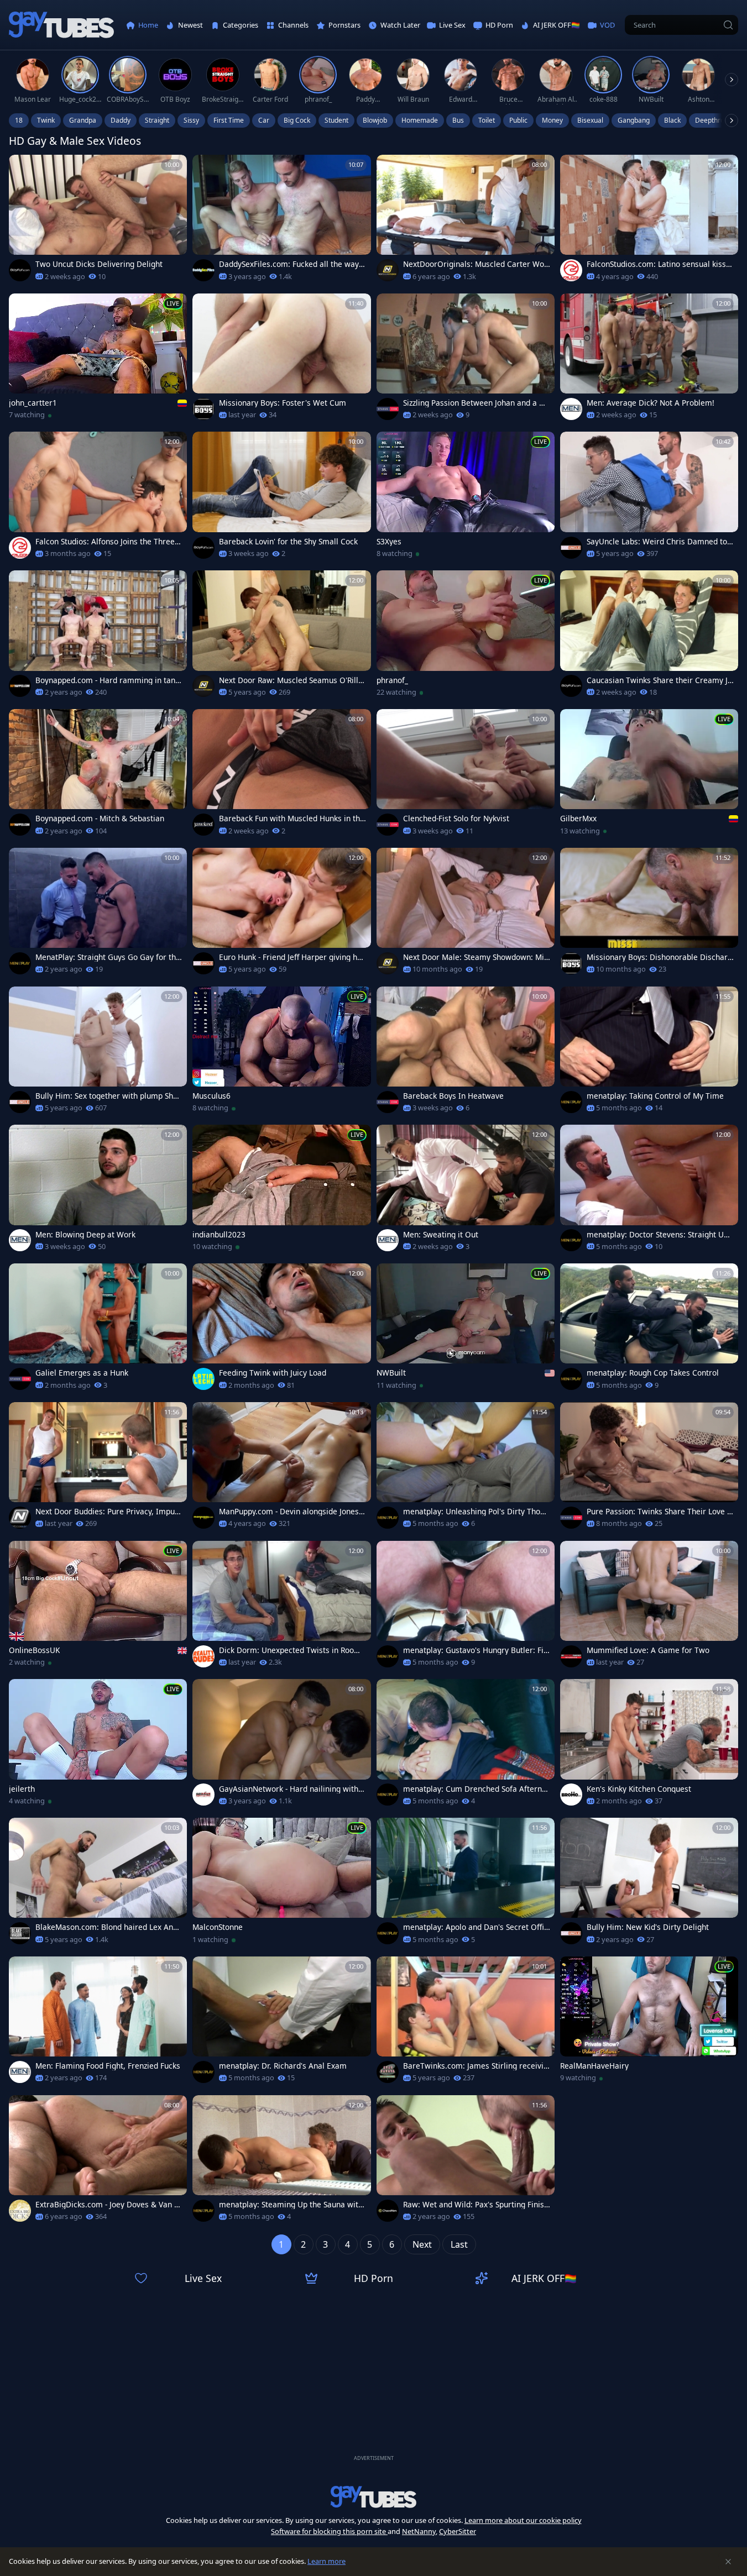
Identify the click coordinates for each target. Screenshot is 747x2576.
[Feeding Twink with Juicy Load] (281, 1330)
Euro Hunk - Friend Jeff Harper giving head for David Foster (292, 957)
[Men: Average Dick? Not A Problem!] (649, 360)
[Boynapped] (20, 686)
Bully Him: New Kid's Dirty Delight (648, 1927)
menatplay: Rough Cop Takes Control (653, 1373)
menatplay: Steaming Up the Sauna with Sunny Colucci (291, 2205)
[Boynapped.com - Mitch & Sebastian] (98, 776)
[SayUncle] (571, 548)
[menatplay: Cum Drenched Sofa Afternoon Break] (466, 1746)
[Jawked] (203, 825)
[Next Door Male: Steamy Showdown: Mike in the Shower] (466, 914)
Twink (46, 120)
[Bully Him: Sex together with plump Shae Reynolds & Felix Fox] (98, 1053)
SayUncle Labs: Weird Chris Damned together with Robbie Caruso (659, 542)
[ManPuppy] (203, 1518)
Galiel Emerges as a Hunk (82, 1373)
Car (264, 120)
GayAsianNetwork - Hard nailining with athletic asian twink (292, 1789)
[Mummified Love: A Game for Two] (649, 1607)
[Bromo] (571, 1795)
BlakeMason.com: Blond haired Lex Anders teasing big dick (109, 1927)
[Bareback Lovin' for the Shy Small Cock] (281, 498)
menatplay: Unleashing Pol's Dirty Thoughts (476, 1512)
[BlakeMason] (20, 1933)
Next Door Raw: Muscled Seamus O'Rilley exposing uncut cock (291, 680)
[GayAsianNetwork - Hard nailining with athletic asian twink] (281, 1746)
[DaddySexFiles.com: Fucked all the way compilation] (281, 221)
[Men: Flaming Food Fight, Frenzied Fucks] (98, 2023)
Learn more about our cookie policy (523, 2520)
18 (19, 120)
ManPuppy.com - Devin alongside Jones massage (289, 1512)
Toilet (487, 120)
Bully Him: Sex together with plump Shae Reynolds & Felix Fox (109, 1096)
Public (518, 120)
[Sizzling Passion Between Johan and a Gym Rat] (466, 360)
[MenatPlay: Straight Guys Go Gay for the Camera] (98, 914)
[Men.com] (571, 409)
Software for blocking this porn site (329, 2531)
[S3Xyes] (466, 498)
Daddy (121, 120)
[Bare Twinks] (388, 2072)
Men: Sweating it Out (441, 1235)
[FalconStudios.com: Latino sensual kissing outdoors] (649, 221)
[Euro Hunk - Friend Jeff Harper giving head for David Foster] (281, 914)
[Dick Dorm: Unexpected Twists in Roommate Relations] (281, 1607)
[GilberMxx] (649, 776)
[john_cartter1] (98, 360)
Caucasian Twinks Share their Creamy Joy (659, 680)
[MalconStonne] (281, 1884)
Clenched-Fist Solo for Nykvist (456, 819)
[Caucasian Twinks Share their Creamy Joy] (649, 637)
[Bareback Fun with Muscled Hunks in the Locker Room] (281, 776)
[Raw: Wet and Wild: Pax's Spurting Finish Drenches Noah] (466, 2162)
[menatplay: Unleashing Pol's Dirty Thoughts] (466, 1469)
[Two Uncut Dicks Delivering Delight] (98, 221)
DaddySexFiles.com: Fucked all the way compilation (292, 264)
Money (552, 120)
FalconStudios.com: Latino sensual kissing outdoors (660, 264)
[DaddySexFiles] (203, 270)
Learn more (327, 2561)
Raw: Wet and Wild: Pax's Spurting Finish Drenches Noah (476, 2205)
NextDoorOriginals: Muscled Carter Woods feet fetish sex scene (476, 264)
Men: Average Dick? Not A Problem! (651, 403)
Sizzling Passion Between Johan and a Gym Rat (476, 403)
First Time (229, 120)
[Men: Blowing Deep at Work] (98, 1191)
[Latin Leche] (203, 1379)
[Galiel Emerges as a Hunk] (98, 1330)
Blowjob (375, 120)
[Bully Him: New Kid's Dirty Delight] (649, 1884)
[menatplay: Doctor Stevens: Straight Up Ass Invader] (649, 1191)
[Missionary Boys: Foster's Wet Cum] (281, 360)
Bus (458, 120)
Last (459, 2244)
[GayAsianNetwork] (203, 1795)
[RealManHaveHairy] (649, 2023)
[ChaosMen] (388, 2211)
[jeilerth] (98, 1746)
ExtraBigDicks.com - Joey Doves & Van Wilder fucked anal (108, 2205)
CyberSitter (458, 2531)
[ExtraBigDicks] (20, 2211)
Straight (157, 120)
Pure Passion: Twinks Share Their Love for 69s (658, 1512)
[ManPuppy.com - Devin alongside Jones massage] (281, 1469)
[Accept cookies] (728, 2562)
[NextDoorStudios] (388, 270)
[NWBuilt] (466, 1330)
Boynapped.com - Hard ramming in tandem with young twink (108, 680)
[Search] (728, 25)
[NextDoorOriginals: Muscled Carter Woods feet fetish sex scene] (466, 221)
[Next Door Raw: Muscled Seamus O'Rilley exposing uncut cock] (281, 637)
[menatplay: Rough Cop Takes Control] (649, 1330)
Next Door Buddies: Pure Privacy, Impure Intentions (109, 1512)
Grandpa (83, 120)
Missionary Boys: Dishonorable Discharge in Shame (659, 957)
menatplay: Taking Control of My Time (655, 1096)
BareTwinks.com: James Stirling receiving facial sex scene (476, 2066)
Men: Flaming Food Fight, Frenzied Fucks (108, 2066)
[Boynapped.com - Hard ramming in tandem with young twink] (98, 637)
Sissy (191, 120)
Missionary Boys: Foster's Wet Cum (283, 403)
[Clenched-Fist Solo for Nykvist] (466, 776)
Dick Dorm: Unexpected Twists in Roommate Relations (290, 1650)
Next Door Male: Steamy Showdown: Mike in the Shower (476, 957)
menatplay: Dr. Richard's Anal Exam (283, 2066)
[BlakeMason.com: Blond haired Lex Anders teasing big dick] (98, 1884)
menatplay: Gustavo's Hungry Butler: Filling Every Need (477, 1650)
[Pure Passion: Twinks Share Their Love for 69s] (649, 1469)
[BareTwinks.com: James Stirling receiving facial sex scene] (466, 2023)
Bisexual (590, 120)
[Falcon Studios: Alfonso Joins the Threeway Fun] (98, 498)
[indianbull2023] (281, 1191)
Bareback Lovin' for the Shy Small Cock (288, 542)
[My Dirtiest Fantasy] (571, 1656)
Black (672, 120)
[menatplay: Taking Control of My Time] (649, 1053)
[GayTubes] (61, 25)
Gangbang (634, 120)
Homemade (420, 120)
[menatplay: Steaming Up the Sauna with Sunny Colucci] (281, 2162)
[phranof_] (466, 637)
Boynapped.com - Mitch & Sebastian (100, 819)
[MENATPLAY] (20, 963)
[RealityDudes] (203, 1656)
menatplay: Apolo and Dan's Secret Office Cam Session (476, 1927)
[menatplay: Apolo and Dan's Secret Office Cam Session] (466, 1884)
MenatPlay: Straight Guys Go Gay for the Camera (108, 957)
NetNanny (419, 2531)
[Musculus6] (281, 1053)
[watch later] (22, 168)
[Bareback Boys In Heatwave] (466, 1053)
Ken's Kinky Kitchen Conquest (639, 1789)
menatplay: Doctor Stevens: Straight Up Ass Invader (657, 1235)
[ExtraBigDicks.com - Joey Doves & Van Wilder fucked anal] (98, 2162)
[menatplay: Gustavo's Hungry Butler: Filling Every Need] (466, 1607)
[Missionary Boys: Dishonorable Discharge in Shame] (649, 914)
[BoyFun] (20, 270)
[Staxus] (388, 409)
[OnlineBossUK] (98, 1607)
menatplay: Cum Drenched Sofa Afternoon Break (475, 1789)
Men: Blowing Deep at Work (85, 1235)
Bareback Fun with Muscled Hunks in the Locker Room (292, 819)
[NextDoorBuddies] (20, 1518)
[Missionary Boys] (203, 409)
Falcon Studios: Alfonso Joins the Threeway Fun (108, 542)
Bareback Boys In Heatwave (453, 1096)
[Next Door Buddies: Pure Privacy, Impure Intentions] (98, 1469)
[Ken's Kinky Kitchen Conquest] (649, 1746)
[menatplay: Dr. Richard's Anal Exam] (281, 2023)
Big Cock (297, 120)
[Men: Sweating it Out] (466, 1191)
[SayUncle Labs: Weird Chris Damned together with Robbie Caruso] (649, 498)
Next (422, 2244)
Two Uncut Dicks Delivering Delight (99, 264)
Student (336, 120)
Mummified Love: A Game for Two (648, 1650)
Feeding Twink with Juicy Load (273, 1373)
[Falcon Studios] (571, 270)
